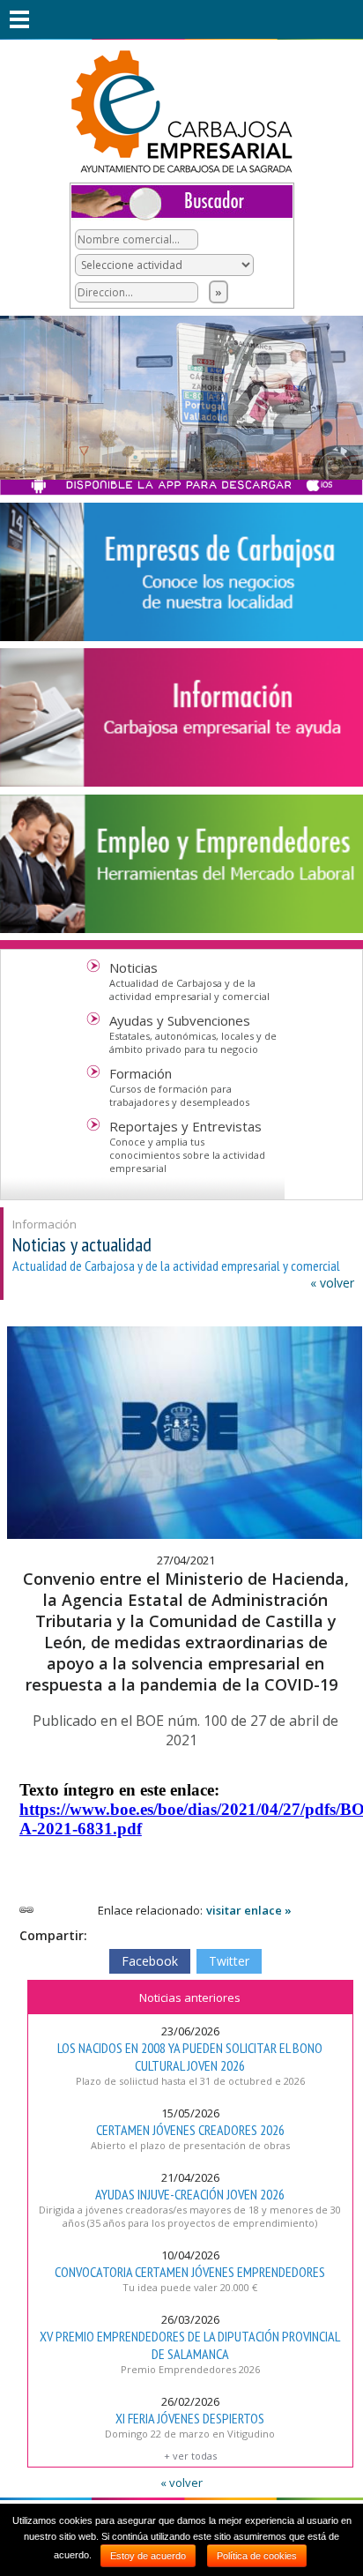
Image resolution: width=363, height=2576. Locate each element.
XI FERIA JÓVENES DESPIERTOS (190, 2418)
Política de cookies (257, 2556)
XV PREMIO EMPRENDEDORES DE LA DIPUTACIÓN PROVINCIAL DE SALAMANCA (190, 2345)
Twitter (229, 1961)
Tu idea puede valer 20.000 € (190, 2287)
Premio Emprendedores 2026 (190, 2369)
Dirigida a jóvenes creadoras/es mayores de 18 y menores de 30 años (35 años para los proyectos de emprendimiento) (190, 2216)
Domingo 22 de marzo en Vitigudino (190, 2434)
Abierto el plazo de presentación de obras (190, 2145)
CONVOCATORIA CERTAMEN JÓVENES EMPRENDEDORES (190, 2272)
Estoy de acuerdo (148, 2556)
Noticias (133, 967)
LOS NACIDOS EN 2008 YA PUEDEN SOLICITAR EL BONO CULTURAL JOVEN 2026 (190, 2057)
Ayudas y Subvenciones (180, 1020)
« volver (332, 1283)
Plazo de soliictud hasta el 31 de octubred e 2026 (190, 2081)
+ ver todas (190, 2456)
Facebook (150, 1961)
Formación (141, 1073)
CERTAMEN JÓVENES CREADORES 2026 (190, 2130)
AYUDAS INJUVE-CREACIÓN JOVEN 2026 (190, 2194)
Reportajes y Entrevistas (185, 1126)
